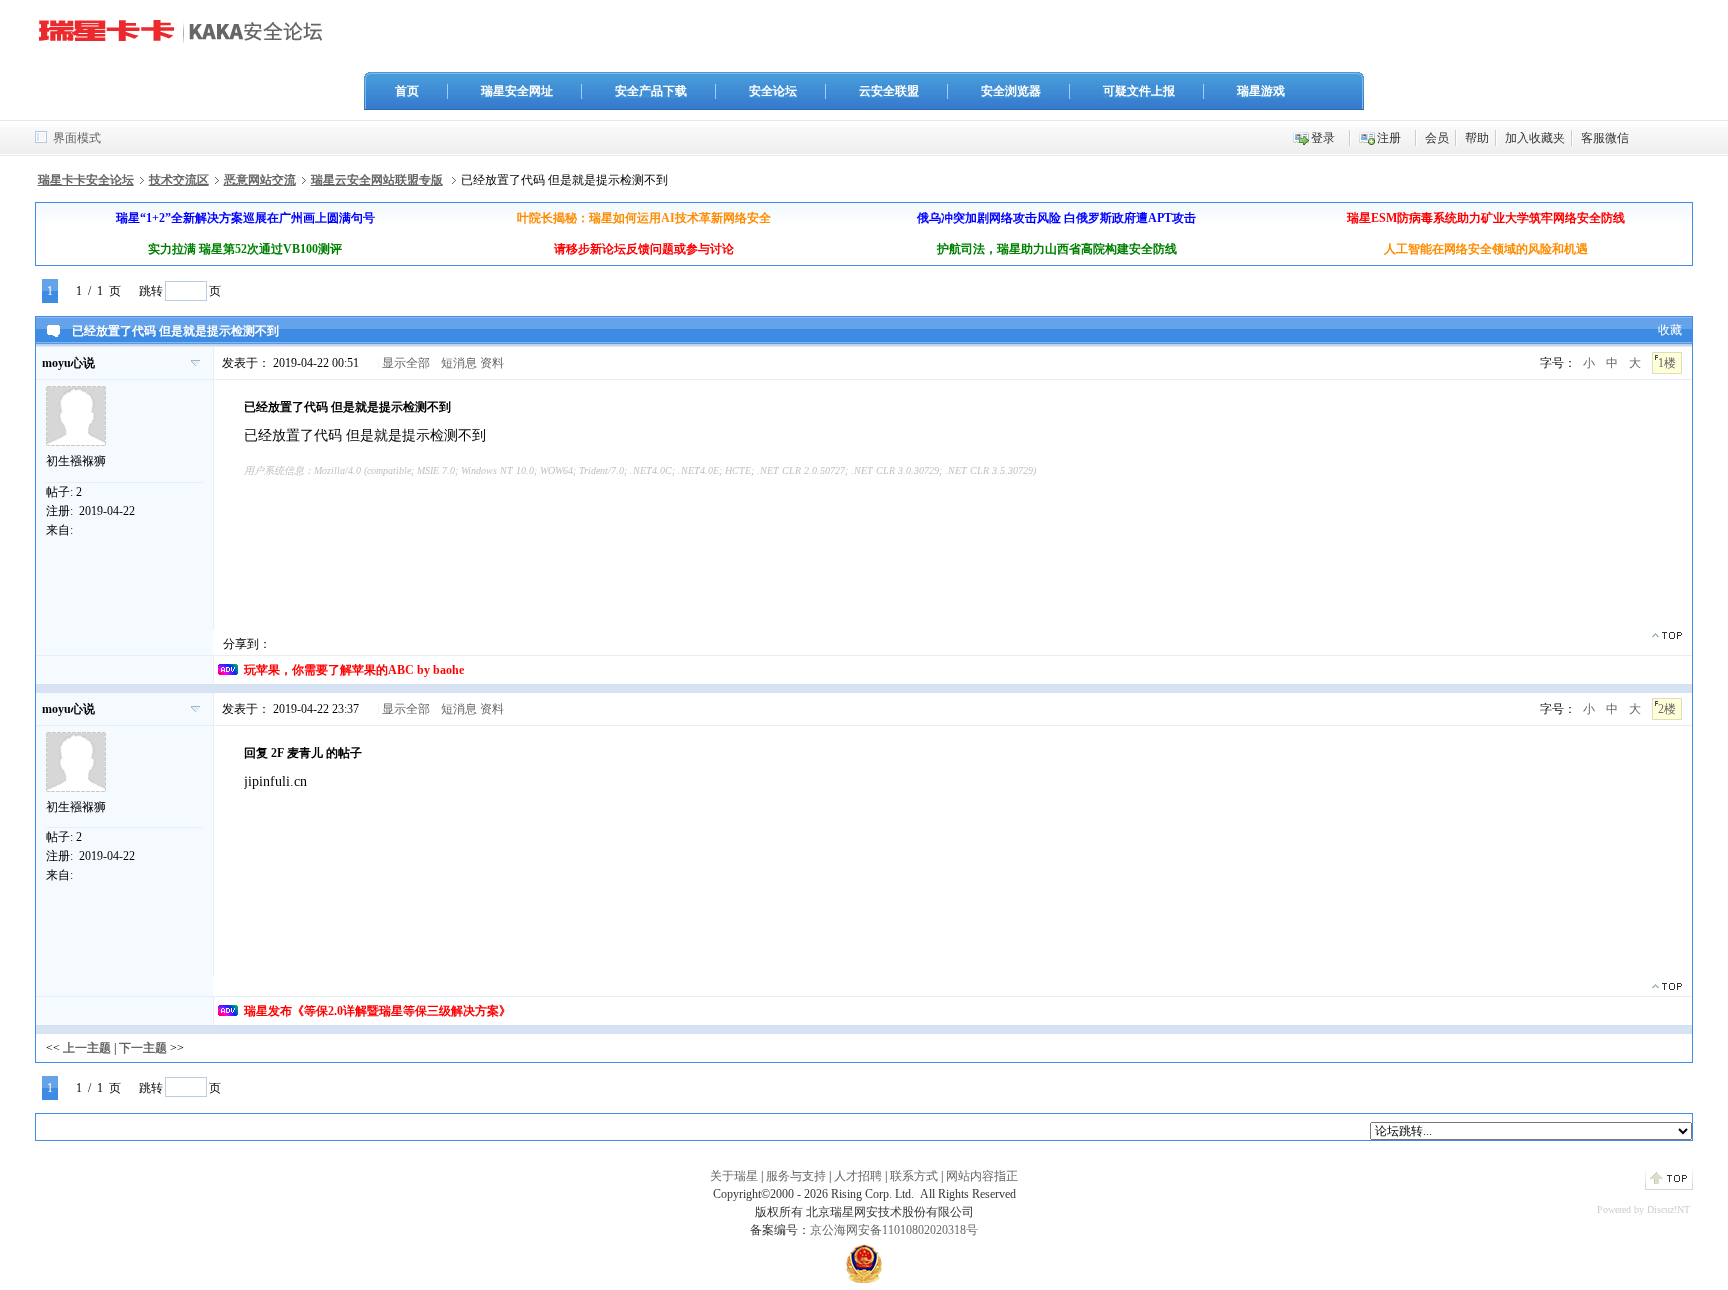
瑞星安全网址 (517, 91)
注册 (1389, 138)
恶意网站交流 (260, 180)
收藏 (1670, 330)
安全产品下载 (651, 91)
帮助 (1477, 138)
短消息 (459, 363)
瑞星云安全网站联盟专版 (377, 180)
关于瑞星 (734, 1176)
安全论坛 (773, 91)
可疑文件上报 (1139, 91)
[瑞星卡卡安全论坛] (186, 39)
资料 (492, 363)
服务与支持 (796, 1176)
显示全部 (406, 363)
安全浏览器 (1011, 91)
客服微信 (1605, 138)
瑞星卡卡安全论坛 (86, 180)
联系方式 (914, 1176)
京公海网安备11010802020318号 (894, 1230)
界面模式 (77, 138)
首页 (407, 91)
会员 (1437, 138)
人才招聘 (858, 1176)
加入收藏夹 (1535, 138)
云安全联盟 (889, 91)
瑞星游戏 (1261, 91)
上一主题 (87, 1048)
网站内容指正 (982, 1176)
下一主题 (143, 1048)
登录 (1323, 138)
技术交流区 (179, 180)
